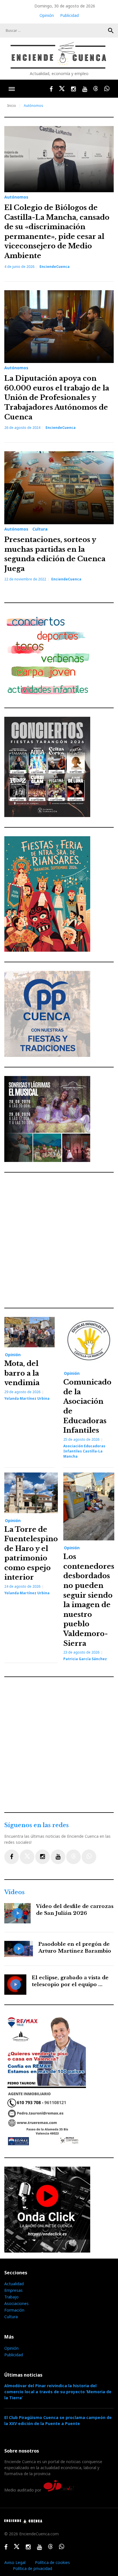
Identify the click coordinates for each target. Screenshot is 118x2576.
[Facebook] (12, 1857)
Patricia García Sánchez (85, 1659)
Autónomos (16, 197)
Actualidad (14, 2284)
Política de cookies (52, 2562)
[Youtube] (58, 1857)
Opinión (47, 15)
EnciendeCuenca (55, 267)
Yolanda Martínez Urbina (27, 1398)
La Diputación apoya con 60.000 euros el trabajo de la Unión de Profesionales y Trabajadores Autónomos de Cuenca (57, 397)
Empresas (13, 2290)
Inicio (12, 106)
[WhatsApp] (89, 1857)
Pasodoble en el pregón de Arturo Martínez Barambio (75, 1948)
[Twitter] (27, 1857)
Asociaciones (16, 2303)
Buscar (111, 31)
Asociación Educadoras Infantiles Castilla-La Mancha (84, 1451)
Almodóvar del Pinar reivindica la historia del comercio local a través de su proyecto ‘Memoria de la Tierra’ (58, 2392)
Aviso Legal (15, 2562)
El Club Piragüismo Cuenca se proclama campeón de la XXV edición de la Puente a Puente (58, 2420)
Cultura (40, 529)
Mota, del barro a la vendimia (22, 1373)
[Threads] (73, 1857)
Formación (14, 2310)
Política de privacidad (33, 2568)
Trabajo (11, 2297)
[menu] (12, 89)
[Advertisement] (59, 1240)
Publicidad (69, 15)
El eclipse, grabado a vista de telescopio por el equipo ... (70, 1981)
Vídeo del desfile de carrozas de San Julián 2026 (75, 1910)
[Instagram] (43, 1857)
